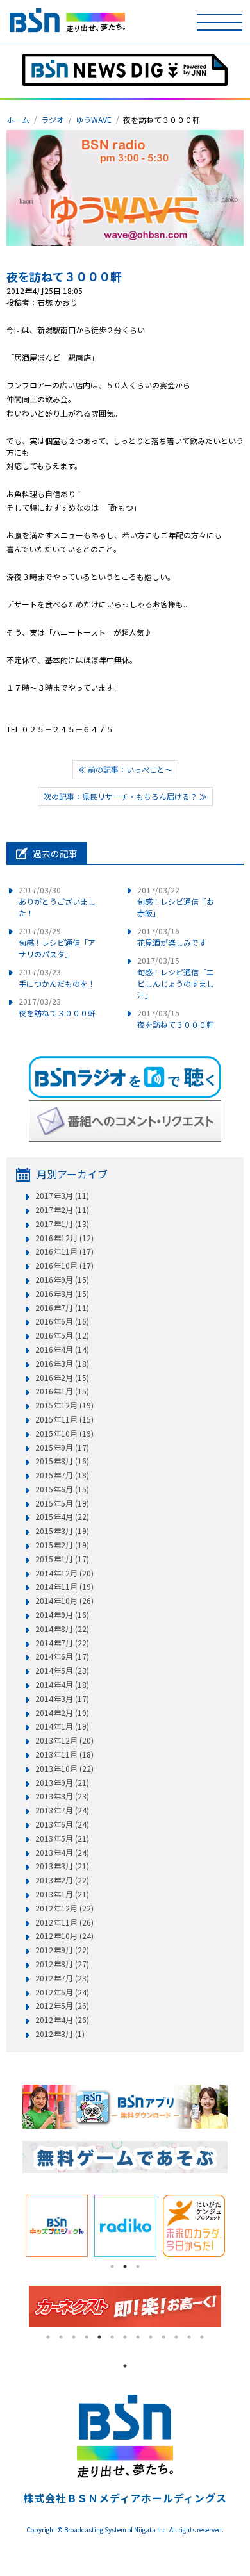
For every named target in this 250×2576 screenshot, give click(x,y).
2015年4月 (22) (62, 1517)
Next (237, 2226)
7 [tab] (125, 2337)
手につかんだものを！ (57, 978)
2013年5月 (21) (62, 1838)
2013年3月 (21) (62, 1866)
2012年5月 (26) (62, 2006)
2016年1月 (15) (62, 1391)
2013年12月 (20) (64, 1740)
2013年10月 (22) (64, 1769)
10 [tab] (163, 2337)
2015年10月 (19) (64, 1433)
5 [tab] (99, 2337)
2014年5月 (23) (62, 1671)
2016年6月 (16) (62, 1321)
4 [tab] (87, 2337)
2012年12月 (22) (64, 1908)
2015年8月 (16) (62, 1461)
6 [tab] (112, 2337)
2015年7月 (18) (62, 1475)
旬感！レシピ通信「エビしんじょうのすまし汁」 (176, 978)
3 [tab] (138, 2266)
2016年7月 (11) (62, 1308)
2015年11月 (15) (64, 1419)
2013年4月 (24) (62, 1853)
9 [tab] (151, 2337)
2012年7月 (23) (62, 1978)
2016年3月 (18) (62, 1364)
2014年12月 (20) (64, 1573)
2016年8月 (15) (62, 1294)
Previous (13, 2226)
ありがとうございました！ (57, 901)
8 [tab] (138, 2337)
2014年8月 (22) (62, 1629)
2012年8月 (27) (62, 1964)
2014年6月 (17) (62, 1656)
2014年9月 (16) (62, 1615)
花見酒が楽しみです (172, 937)
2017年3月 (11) (62, 1196)
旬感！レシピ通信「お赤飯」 (176, 901)
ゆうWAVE (94, 120)
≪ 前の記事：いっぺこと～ (125, 769)
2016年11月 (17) (64, 1251)
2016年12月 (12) (64, 1238)
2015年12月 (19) (64, 1405)
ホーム (18, 120)
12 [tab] (189, 2337)
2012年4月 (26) (62, 2020)
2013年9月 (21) (62, 1783)
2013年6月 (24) (62, 1824)
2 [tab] (125, 2266)
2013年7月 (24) (62, 1810)
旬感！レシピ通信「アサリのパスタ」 (57, 942)
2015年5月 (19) (62, 1503)
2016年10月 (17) (64, 1266)
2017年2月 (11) (62, 1210)
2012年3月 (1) (60, 2034)
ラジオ (53, 120)
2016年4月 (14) (62, 1350)
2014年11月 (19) (64, 1587)
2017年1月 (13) (62, 1224)
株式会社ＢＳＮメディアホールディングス (125, 2498)
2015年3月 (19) (62, 1531)
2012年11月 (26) (64, 1922)
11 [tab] (176, 2337)
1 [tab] (112, 2266)
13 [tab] (202, 2337)
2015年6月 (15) (62, 1489)
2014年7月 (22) (62, 1643)
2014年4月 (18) (62, 1685)
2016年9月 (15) (62, 1280)
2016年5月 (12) (62, 1335)
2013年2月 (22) (62, 1880)
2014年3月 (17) (62, 1699)
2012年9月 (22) (62, 1950)
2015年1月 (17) (62, 1559)
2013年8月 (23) (62, 1796)
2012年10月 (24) (64, 1936)
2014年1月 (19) (62, 1726)
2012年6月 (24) (62, 1992)
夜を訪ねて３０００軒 (64, 276)
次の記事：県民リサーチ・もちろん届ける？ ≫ (125, 796)
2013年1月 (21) (62, 1894)
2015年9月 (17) (62, 1448)
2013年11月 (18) (64, 1754)
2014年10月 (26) (64, 1601)
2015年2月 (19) (62, 1545)
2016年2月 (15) (62, 1378)
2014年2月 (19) (62, 1713)
